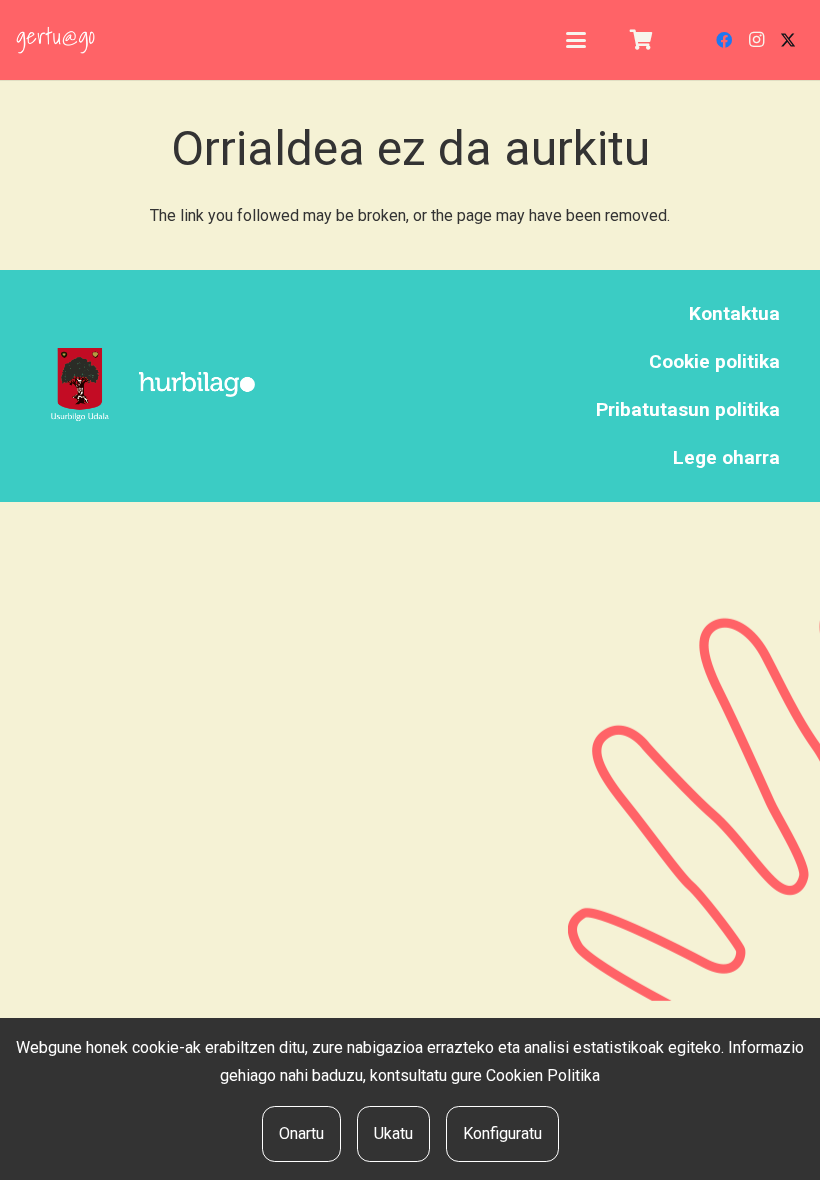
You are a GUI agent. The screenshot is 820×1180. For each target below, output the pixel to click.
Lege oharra (726, 457)
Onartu (301, 1133)
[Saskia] (641, 40)
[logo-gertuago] (55, 40)
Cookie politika (714, 361)
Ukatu (393, 1133)
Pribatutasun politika (688, 409)
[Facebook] (724, 40)
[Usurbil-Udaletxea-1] (80, 385)
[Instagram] (756, 40)
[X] (788, 40)
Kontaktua (734, 313)
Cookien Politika (543, 1075)
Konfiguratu (502, 1133)
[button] (577, 40)
